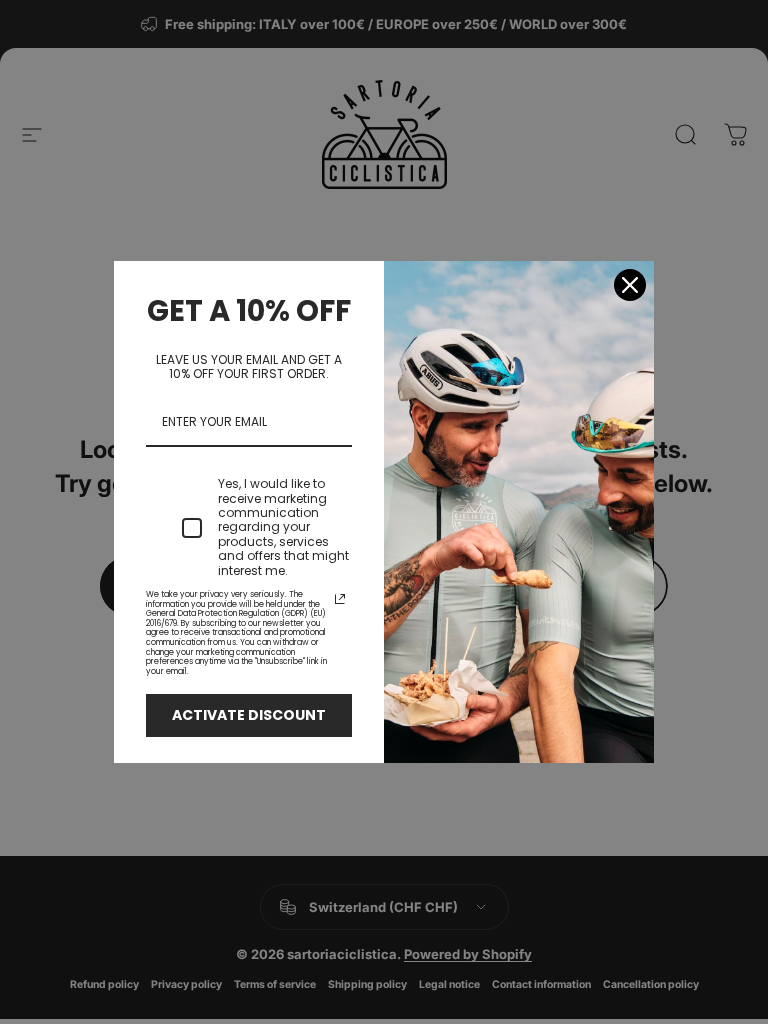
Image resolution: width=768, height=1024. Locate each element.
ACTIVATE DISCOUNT (249, 715)
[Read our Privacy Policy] (340, 599)
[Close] (630, 285)
